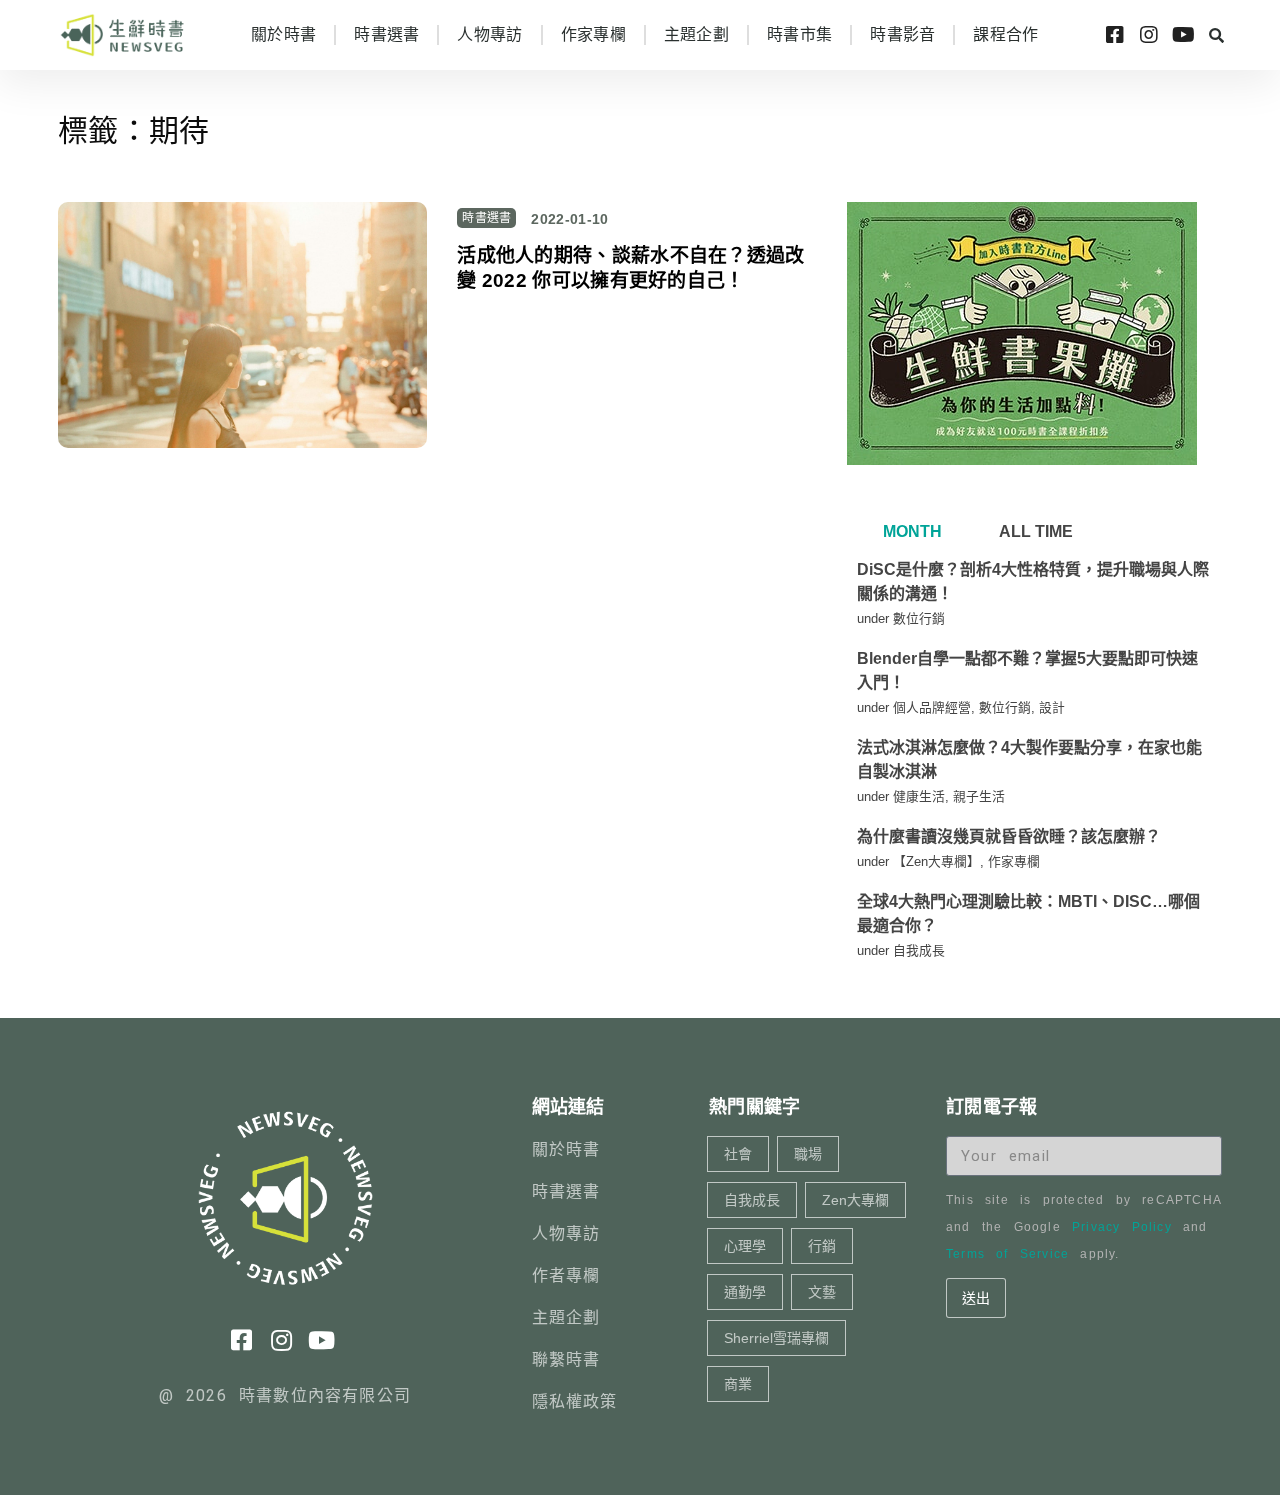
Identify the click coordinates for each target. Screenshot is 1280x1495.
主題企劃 (696, 34)
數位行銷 (919, 618)
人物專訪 (489, 34)
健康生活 (919, 796)
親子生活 (979, 796)
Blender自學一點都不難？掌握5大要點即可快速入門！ (1027, 670)
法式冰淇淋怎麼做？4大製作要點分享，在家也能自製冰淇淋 (1029, 759)
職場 (808, 1154)
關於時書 (283, 34)
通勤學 (745, 1292)
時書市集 (799, 34)
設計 (1052, 707)
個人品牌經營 (932, 707)
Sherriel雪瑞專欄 (776, 1338)
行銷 (822, 1246)
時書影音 (902, 34)
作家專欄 (593, 34)
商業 (738, 1384)
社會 (738, 1154)
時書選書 (386, 34)
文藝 (822, 1292)
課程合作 (1005, 34)
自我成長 (919, 950)
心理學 (745, 1246)
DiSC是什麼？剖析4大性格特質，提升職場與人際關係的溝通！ (1033, 581)
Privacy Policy (1122, 1227)
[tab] (910, 532)
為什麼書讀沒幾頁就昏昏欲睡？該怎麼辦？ (1009, 836)
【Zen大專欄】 (936, 861)
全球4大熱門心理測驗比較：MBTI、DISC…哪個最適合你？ (1028, 913)
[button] (1216, 35)
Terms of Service (1007, 1254)
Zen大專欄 (855, 1200)
